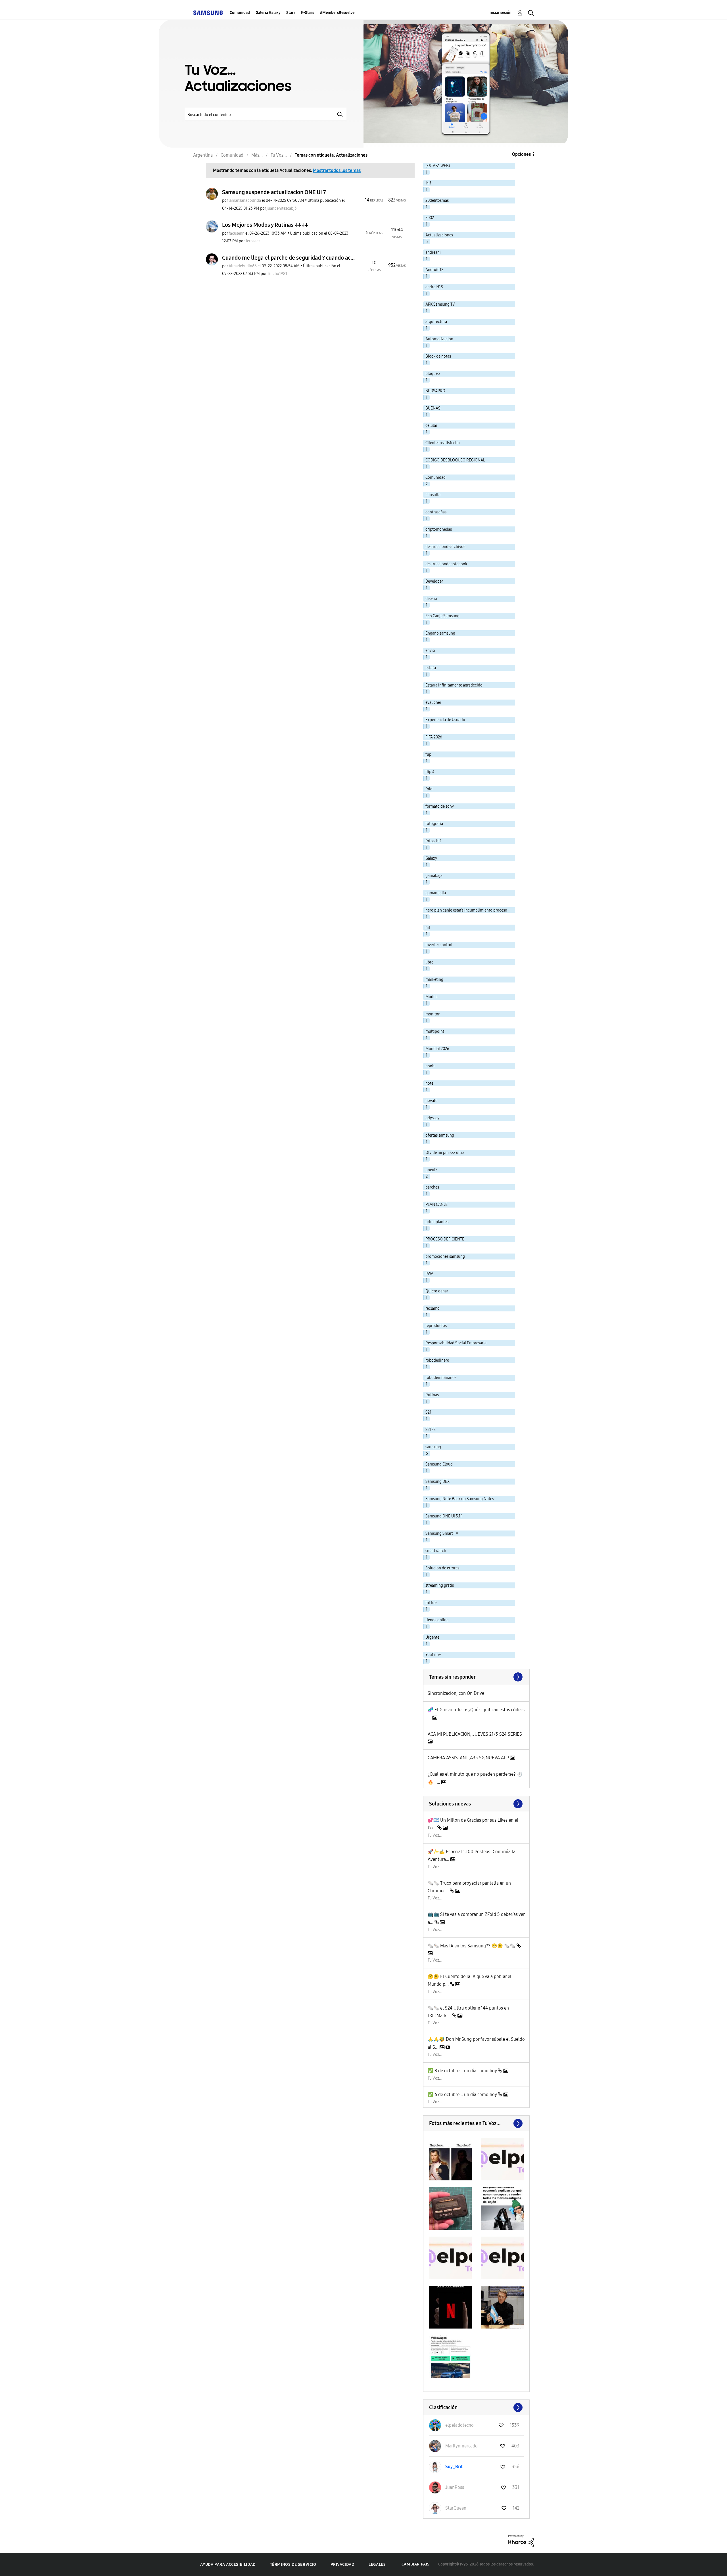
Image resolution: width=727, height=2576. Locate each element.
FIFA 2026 (434, 737)
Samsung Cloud (439, 1464)
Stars (291, 13)
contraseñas (436, 512)
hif (428, 928)
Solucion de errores (442, 1568)
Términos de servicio (293, 2565)
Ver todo (476, 2123)
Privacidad (342, 2565)
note (429, 1083)
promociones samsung (445, 1256)
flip (428, 754)
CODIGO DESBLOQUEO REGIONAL (455, 460)
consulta (433, 495)
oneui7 (431, 1170)
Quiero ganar (437, 1291)
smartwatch (436, 1551)
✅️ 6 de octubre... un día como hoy (463, 2095)
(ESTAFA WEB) (438, 166)
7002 (430, 218)
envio (430, 651)
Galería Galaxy (268, 13)
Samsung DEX (437, 1482)
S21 (428, 1412)
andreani (433, 252)
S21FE (431, 1430)
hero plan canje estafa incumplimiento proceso (466, 910)
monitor (433, 1014)
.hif (428, 183)
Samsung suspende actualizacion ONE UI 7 (274, 192)
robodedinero (437, 1360)
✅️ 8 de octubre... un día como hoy (463, 2071)
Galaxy (431, 858)
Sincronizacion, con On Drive (456, 1693)
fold (429, 789)
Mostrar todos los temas (337, 170)
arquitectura (436, 322)
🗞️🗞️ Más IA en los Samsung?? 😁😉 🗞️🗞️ (472, 1946)
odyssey (432, 1118)
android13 (434, 287)
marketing (434, 980)
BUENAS (433, 408)
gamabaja (434, 876)
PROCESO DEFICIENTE (445, 1239)
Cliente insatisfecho (443, 443)
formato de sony (440, 806)
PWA (429, 1274)
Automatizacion (439, 339)
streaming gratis (440, 1585)
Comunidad (240, 13)
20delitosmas (437, 201)
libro (430, 962)
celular (431, 426)
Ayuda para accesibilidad (228, 2565)
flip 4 (430, 772)
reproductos (436, 1326)
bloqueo (433, 374)
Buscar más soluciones (476, 1804)
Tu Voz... (435, 1835)
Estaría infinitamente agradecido (454, 685)
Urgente (432, 1637)
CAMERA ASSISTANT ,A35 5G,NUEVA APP (469, 1758)
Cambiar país (416, 2564)
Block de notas (438, 356)
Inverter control (439, 945)
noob (430, 1066)
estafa (431, 668)
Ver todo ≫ (476, 1677)
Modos (431, 997)
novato (432, 1101)
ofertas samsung (440, 1135)
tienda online (437, 1620)
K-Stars (308, 13)
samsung (433, 1447)
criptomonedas (439, 529)
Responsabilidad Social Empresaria (456, 1343)
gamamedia (436, 893)
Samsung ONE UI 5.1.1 (444, 1516)
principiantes (437, 1222)
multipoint (435, 1031)
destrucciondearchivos (445, 547)
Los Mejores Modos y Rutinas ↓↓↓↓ (265, 225)
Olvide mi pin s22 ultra (445, 1153)
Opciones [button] (521, 154)
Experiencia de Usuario (445, 720)
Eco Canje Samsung (442, 616)
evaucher (433, 703)
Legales (377, 2565)
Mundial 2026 (437, 1049)
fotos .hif (433, 841)
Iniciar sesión (500, 13)
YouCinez (433, 1655)
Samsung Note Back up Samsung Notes (460, 1499)
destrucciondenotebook (446, 564)
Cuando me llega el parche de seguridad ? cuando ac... (288, 258)
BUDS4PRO (435, 391)
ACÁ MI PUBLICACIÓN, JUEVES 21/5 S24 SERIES (475, 1734)
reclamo (433, 1308)
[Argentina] (208, 13)
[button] (450, 2159)
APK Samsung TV (440, 304)
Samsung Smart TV (442, 1533)
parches (432, 1187)
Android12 (434, 270)
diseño (431, 599)
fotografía (434, 824)
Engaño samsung (440, 633)
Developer (434, 581)
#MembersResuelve (337, 13)
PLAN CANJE (436, 1205)
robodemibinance (441, 1378)
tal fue (431, 1603)
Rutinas (432, 1395)
